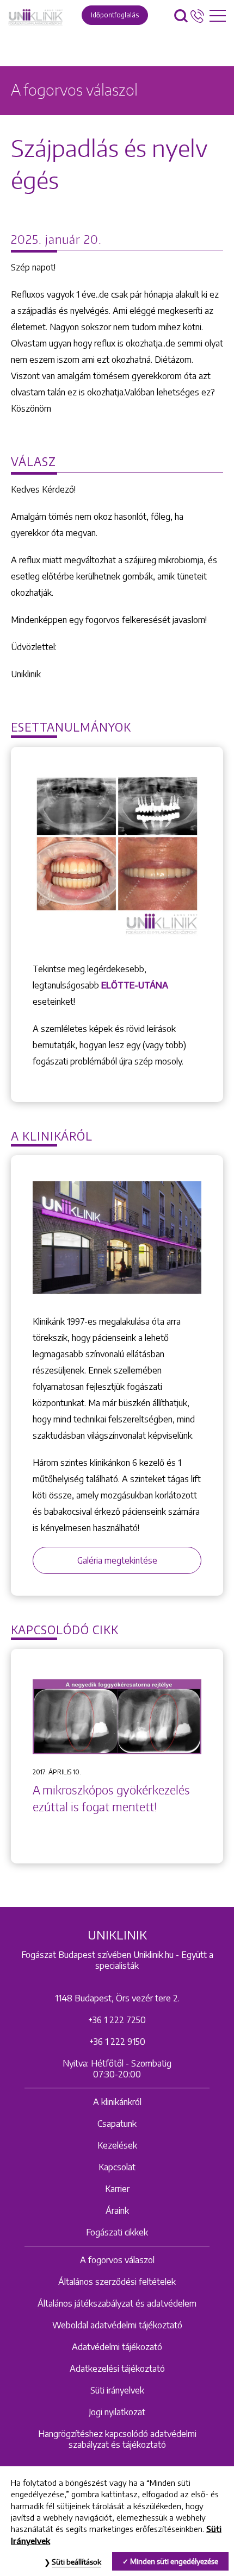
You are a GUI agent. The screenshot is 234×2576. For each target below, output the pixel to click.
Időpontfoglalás (115, 15)
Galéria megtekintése (117, 1560)
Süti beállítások (76, 2562)
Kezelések (117, 2145)
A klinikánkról (117, 2102)
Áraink (117, 2210)
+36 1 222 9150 (117, 2042)
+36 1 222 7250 (117, 2020)
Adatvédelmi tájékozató (117, 2347)
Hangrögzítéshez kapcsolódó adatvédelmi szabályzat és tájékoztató (117, 2439)
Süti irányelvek (117, 2390)
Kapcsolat (117, 2167)
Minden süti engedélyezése (174, 2561)
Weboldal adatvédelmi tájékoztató (117, 2325)
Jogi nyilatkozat (117, 2412)
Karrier (117, 2189)
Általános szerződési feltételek (117, 2282)
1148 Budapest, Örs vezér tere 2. (117, 1998)
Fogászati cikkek (117, 2232)
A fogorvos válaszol (117, 2260)
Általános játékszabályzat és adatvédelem (117, 2303)
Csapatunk (117, 2124)
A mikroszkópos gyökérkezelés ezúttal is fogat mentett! (111, 1799)
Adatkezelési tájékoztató (117, 2369)
